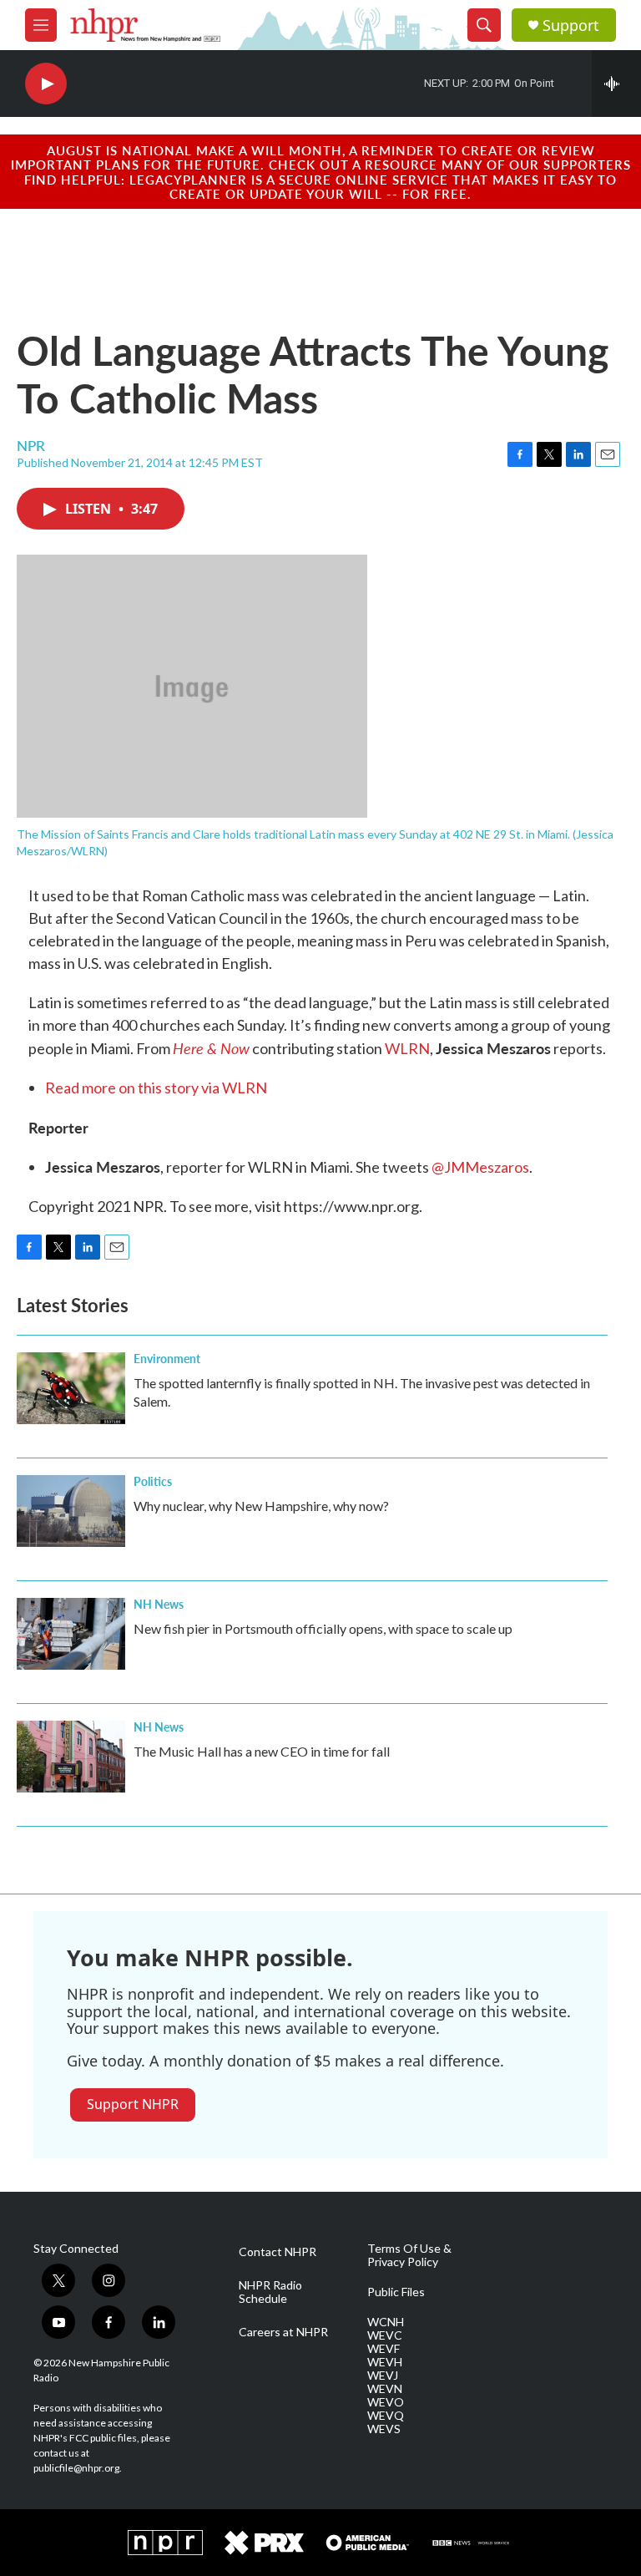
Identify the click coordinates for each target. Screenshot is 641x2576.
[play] (46, 84)
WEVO (386, 2402)
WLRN (407, 1048)
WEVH (385, 2362)
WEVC (385, 2335)
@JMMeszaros (480, 1167)
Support (571, 25)
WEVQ (386, 2416)
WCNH (386, 2322)
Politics (153, 1481)
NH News (159, 1604)
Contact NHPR (278, 2252)
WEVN (385, 2389)
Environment (167, 1358)
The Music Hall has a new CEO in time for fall (262, 1751)
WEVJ (383, 2376)
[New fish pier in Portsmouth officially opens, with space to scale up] (71, 1634)
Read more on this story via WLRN (156, 1088)
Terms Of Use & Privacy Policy (409, 2255)
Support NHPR (133, 2104)
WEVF (384, 2349)
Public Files (396, 2292)
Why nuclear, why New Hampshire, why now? (261, 1506)
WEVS (384, 2429)
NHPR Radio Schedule (270, 2292)
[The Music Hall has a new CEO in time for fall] (71, 1757)
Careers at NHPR (283, 2332)
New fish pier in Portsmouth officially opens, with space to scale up (323, 1628)
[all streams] (616, 84)
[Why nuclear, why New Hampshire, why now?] (71, 1511)
